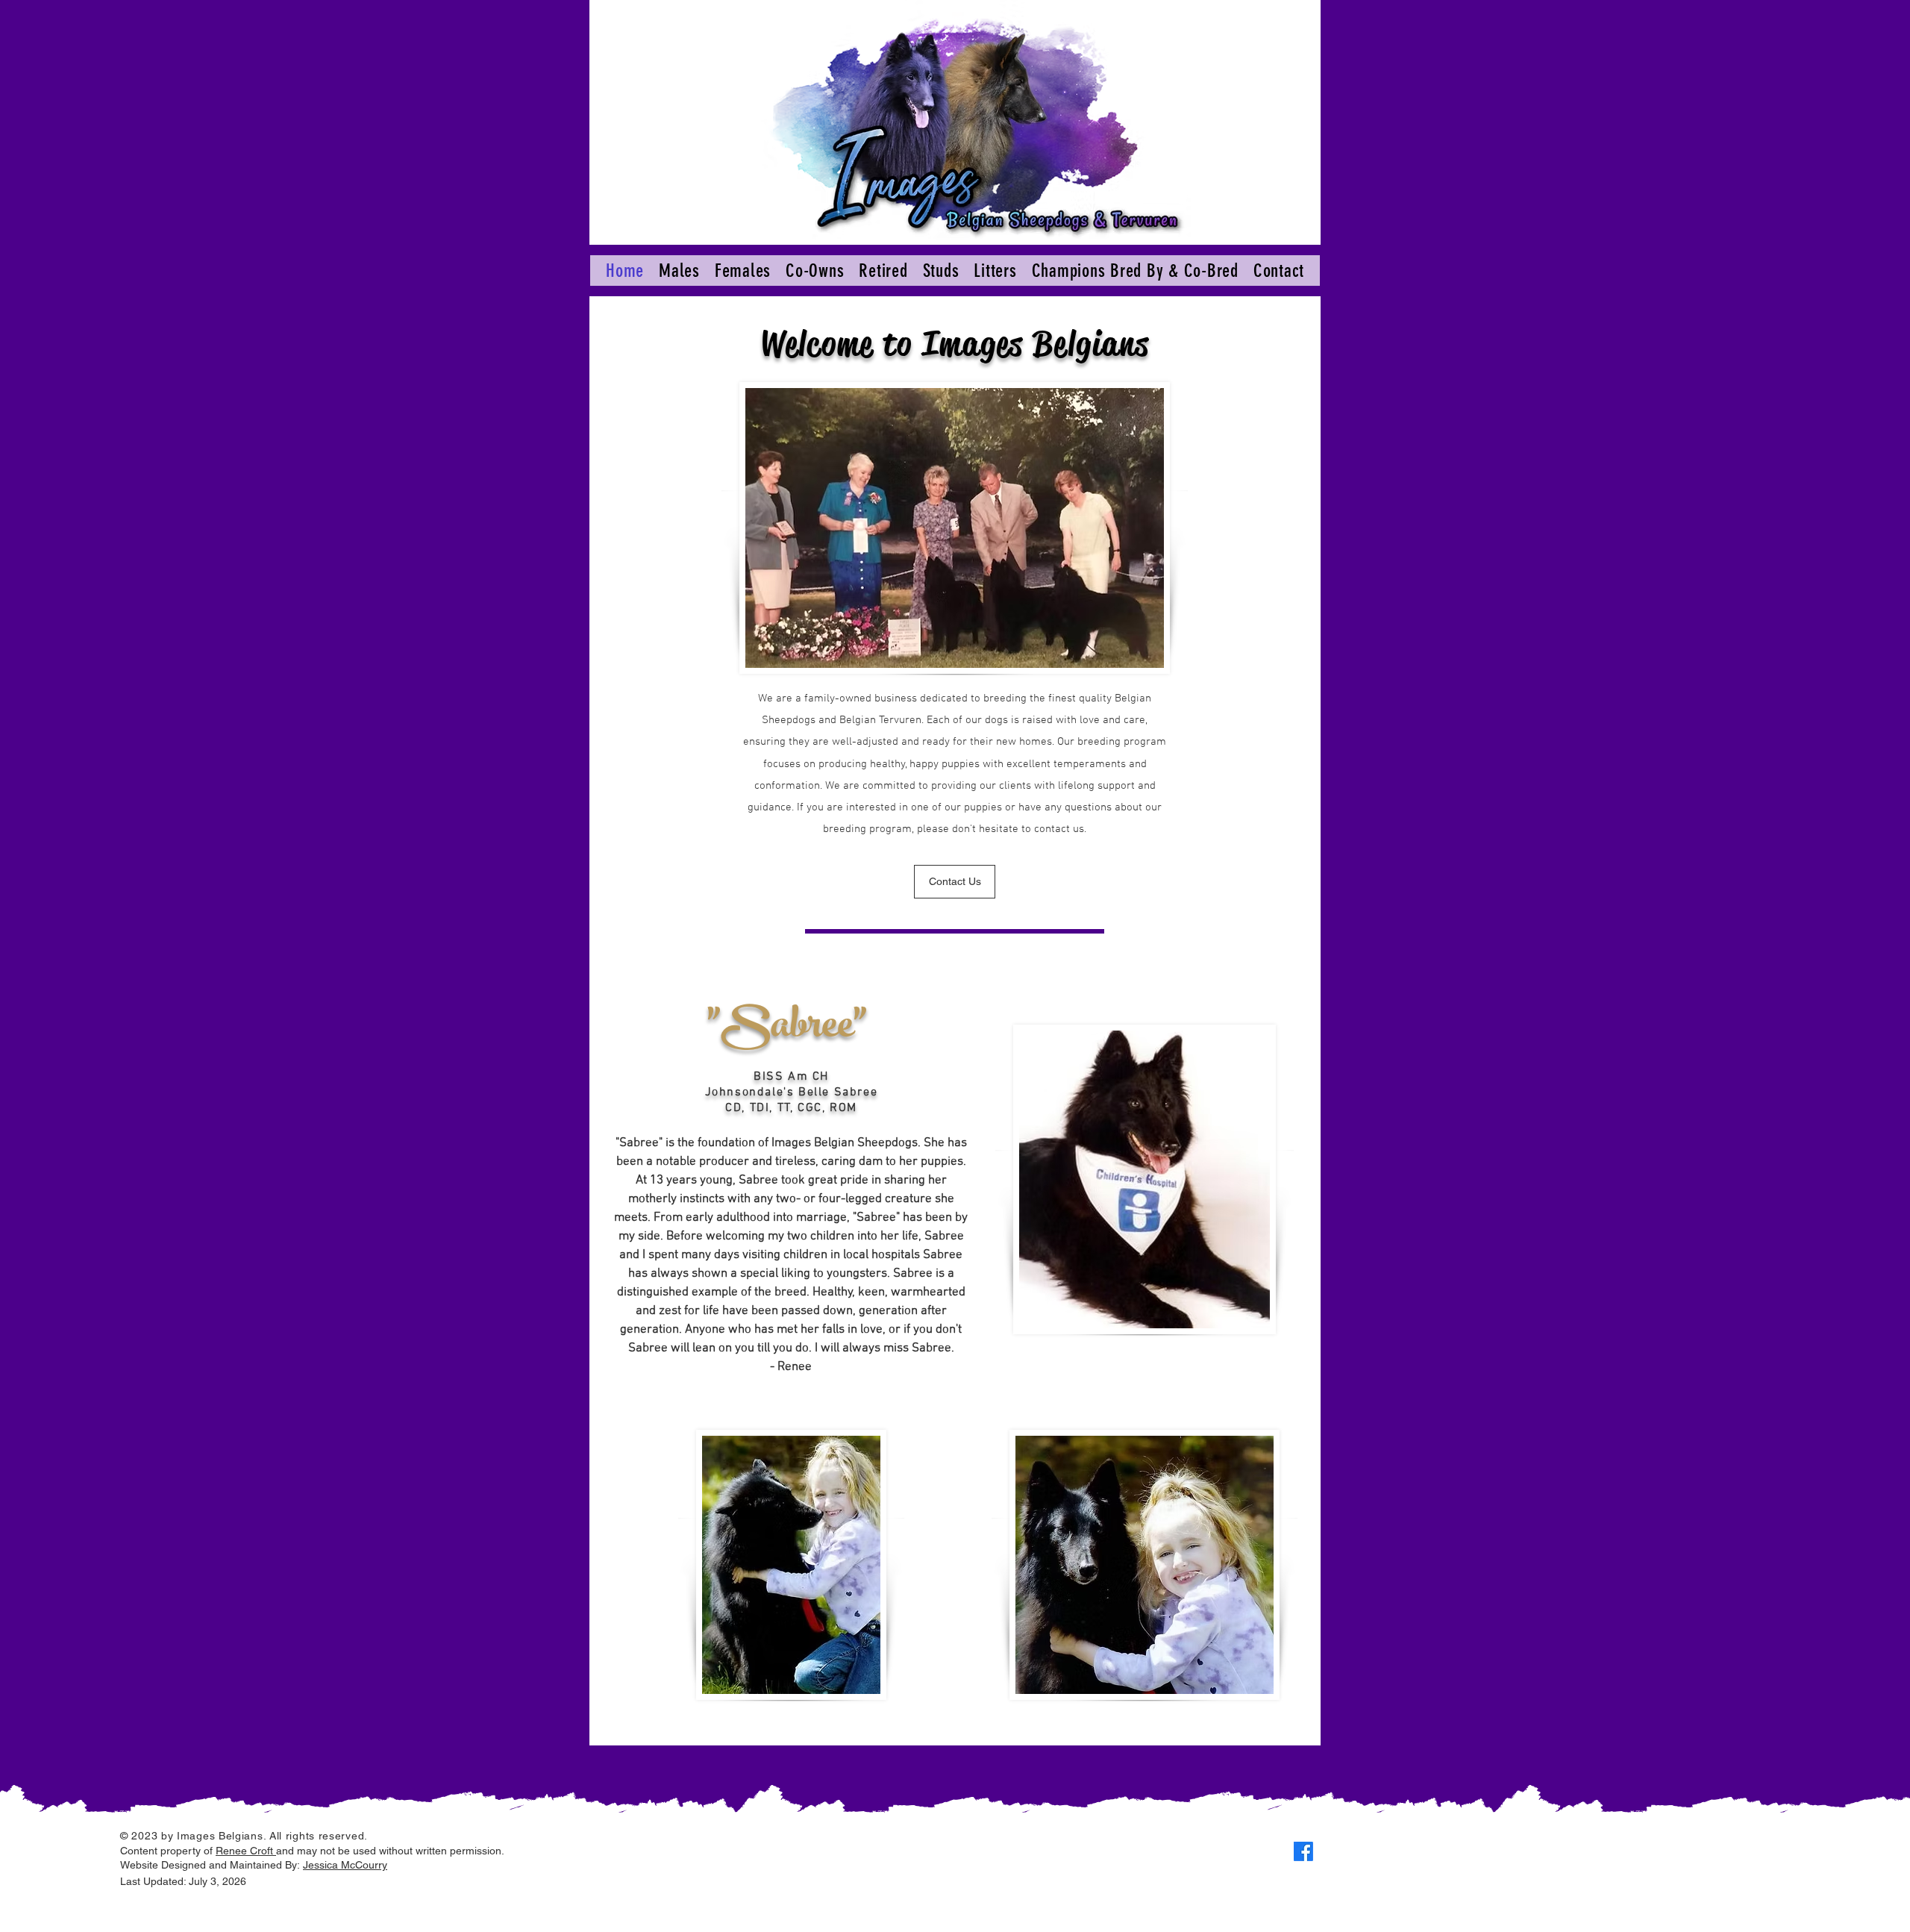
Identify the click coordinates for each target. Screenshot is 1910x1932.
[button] (679, 271)
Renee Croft (246, 1851)
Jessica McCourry (345, 1865)
